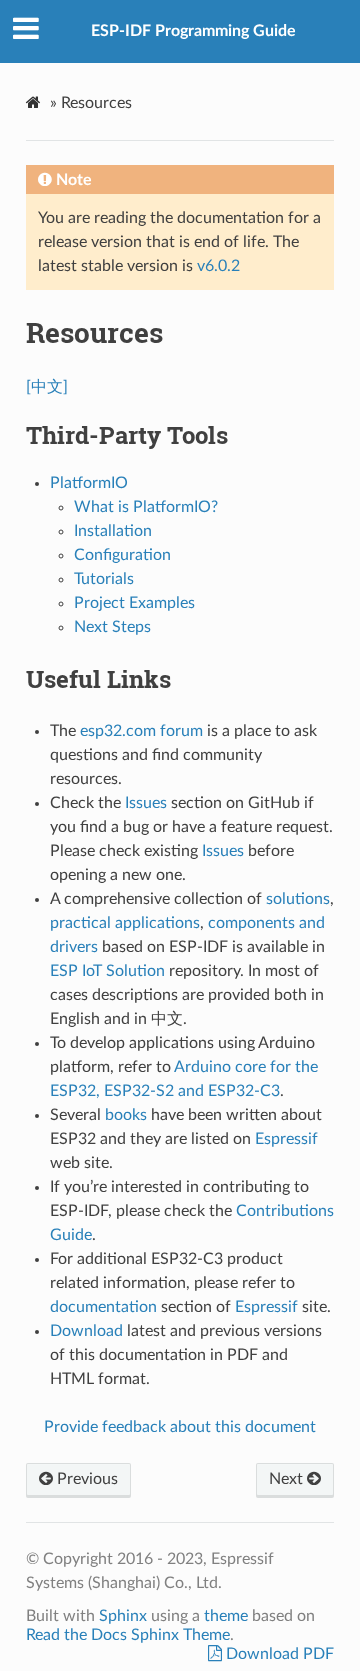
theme (226, 1616)
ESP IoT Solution (107, 971)
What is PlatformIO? (146, 507)
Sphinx (123, 1616)
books (126, 1115)
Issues (146, 803)
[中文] (47, 387)
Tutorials (104, 579)
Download (86, 1331)
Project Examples (134, 603)
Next (288, 1479)
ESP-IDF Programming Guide (193, 31)
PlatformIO (89, 483)
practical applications (125, 923)
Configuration (122, 555)
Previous (85, 1479)
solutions (298, 899)
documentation (103, 1307)
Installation (113, 531)
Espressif (286, 1139)
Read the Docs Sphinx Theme (128, 1635)
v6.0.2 (218, 266)
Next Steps (112, 627)
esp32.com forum (141, 731)
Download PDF (278, 1654)
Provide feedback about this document (180, 1427)
